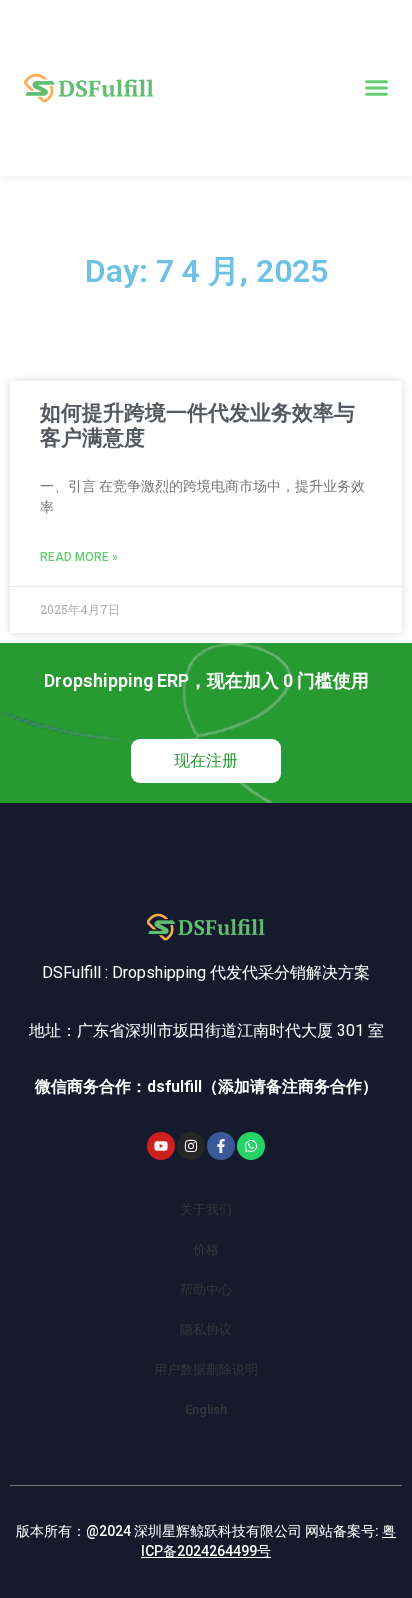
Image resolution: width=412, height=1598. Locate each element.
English (206, 1409)
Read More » (79, 557)
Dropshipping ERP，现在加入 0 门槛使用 (206, 680)
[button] (377, 88)
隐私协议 (206, 1329)
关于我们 (206, 1209)
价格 (206, 1249)
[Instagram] (191, 1146)
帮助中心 (206, 1289)
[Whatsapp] (251, 1146)
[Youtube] (161, 1146)
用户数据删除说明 (206, 1369)
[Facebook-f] (221, 1146)
